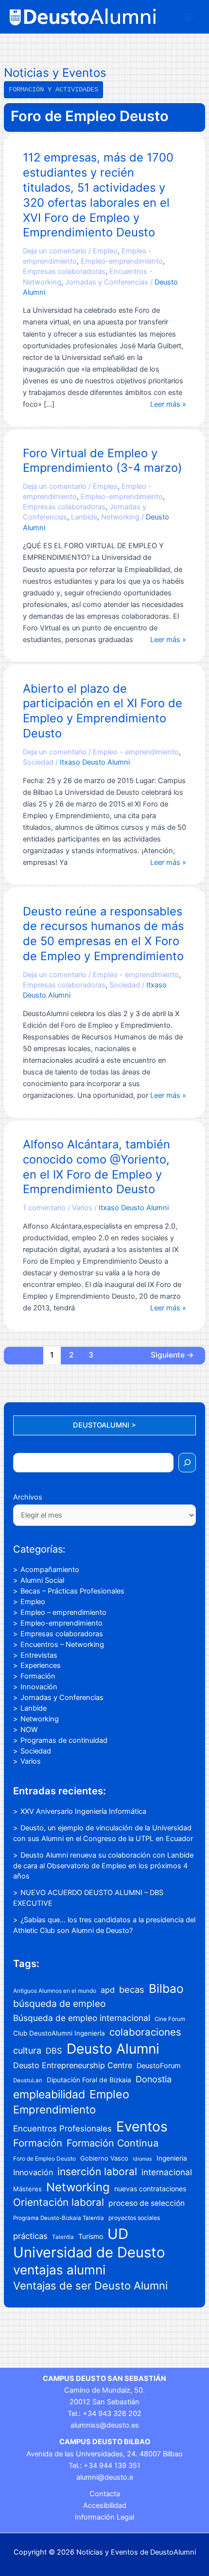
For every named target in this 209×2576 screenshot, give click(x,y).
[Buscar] (187, 1463)
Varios (31, 1761)
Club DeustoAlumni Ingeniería (59, 2033)
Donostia (154, 2079)
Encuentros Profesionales (62, 2129)
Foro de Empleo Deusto (44, 2158)
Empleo (33, 1602)
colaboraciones (145, 2032)
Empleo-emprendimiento (61, 1623)
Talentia (63, 2237)
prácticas (30, 2236)
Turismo (91, 2236)
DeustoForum (159, 2066)
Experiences (41, 1665)
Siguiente (172, 1355)
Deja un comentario (55, 251)
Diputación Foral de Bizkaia (89, 2080)
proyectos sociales (134, 2218)
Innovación (39, 1687)
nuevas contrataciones (150, 2189)
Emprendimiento (54, 2110)
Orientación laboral (59, 2202)
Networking (40, 1719)
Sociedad (36, 1751)
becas (132, 1989)
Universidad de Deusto (89, 2252)
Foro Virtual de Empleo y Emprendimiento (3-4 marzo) (103, 461)
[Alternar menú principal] (189, 17)
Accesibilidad (105, 2505)
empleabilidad (49, 2094)
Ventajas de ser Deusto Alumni (90, 2286)
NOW (29, 1730)
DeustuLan (28, 2080)
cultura (27, 2050)
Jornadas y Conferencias (62, 1698)
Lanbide (34, 1708)
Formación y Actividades (53, 89)
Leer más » (168, 405)
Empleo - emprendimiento (136, 752)
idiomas (142, 2159)
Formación (38, 1676)
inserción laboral (97, 2172)
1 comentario (44, 1208)
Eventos (142, 2127)
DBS (54, 2051)
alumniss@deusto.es (105, 2425)
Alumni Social (42, 1580)
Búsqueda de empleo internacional (82, 2018)
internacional (167, 2172)
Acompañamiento (50, 1570)
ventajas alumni (59, 2270)
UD (118, 2234)
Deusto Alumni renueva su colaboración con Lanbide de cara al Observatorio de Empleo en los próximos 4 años (103, 1866)
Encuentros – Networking (62, 1645)
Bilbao (166, 1988)
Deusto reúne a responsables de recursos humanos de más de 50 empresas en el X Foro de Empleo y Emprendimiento (103, 934)
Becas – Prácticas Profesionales (72, 1591)
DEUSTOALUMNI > (104, 1425)
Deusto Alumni (113, 2049)
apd (108, 1990)
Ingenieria (172, 2158)
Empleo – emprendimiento (63, 1612)
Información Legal (104, 2517)
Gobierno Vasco (104, 2158)
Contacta (105, 2494)
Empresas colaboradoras (62, 1634)
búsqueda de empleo (59, 2004)
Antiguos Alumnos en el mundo (55, 1991)
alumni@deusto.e (105, 2477)
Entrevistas (39, 1655)
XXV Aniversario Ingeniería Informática (83, 1811)
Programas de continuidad (64, 1740)
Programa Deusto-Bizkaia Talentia (59, 2218)
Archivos (28, 1497)
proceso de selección (147, 2203)
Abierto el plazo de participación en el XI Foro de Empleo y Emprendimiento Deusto (103, 711)
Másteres (27, 2189)
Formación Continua (113, 2143)
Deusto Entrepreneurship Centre (73, 2065)
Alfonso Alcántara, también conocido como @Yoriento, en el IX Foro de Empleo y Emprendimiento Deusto (96, 1167)
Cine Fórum (170, 2019)
